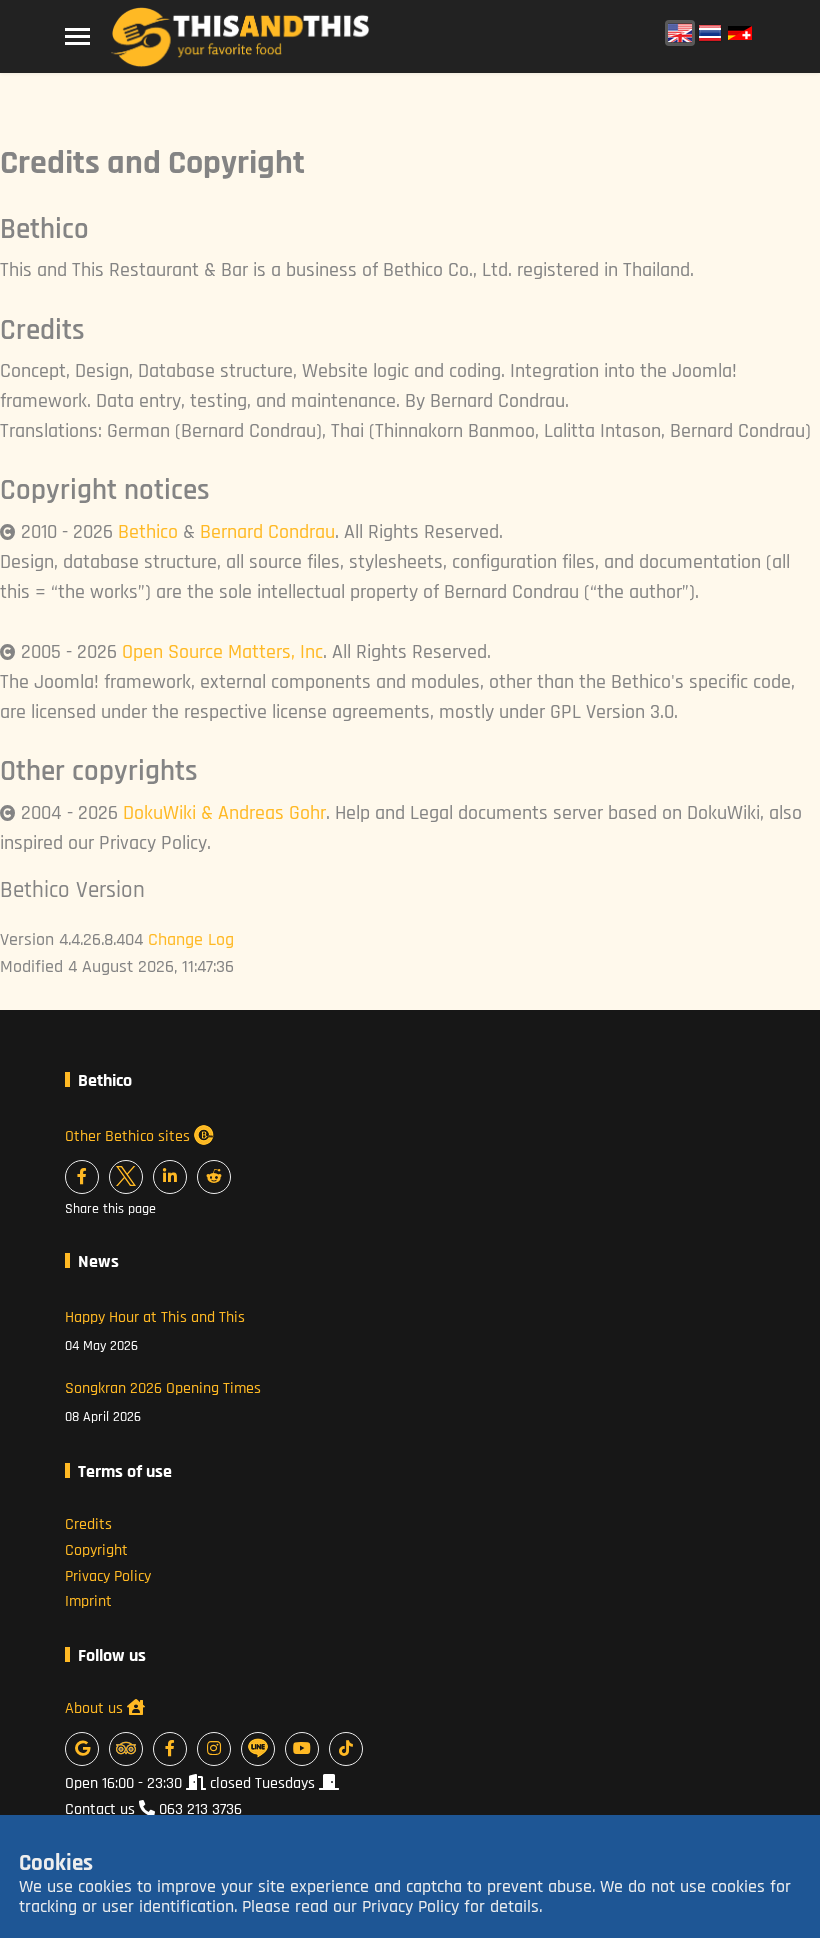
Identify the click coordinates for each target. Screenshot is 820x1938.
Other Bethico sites (129, 1136)
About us (96, 1708)
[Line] (258, 1749)
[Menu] (77, 37)
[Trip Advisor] (126, 1749)
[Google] (82, 1749)
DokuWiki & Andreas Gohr (224, 813)
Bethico (148, 532)
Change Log (191, 939)
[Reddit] (214, 1177)
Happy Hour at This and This (155, 1331)
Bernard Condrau (267, 532)
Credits (88, 1524)
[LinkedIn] (170, 1177)
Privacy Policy (108, 1576)
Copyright (96, 1550)
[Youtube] (302, 1749)
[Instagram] (214, 1749)
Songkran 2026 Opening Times (163, 1402)
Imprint (88, 1601)
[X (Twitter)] (126, 1177)
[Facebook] (82, 1177)
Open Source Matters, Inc (222, 652)
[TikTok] (346, 1749)
